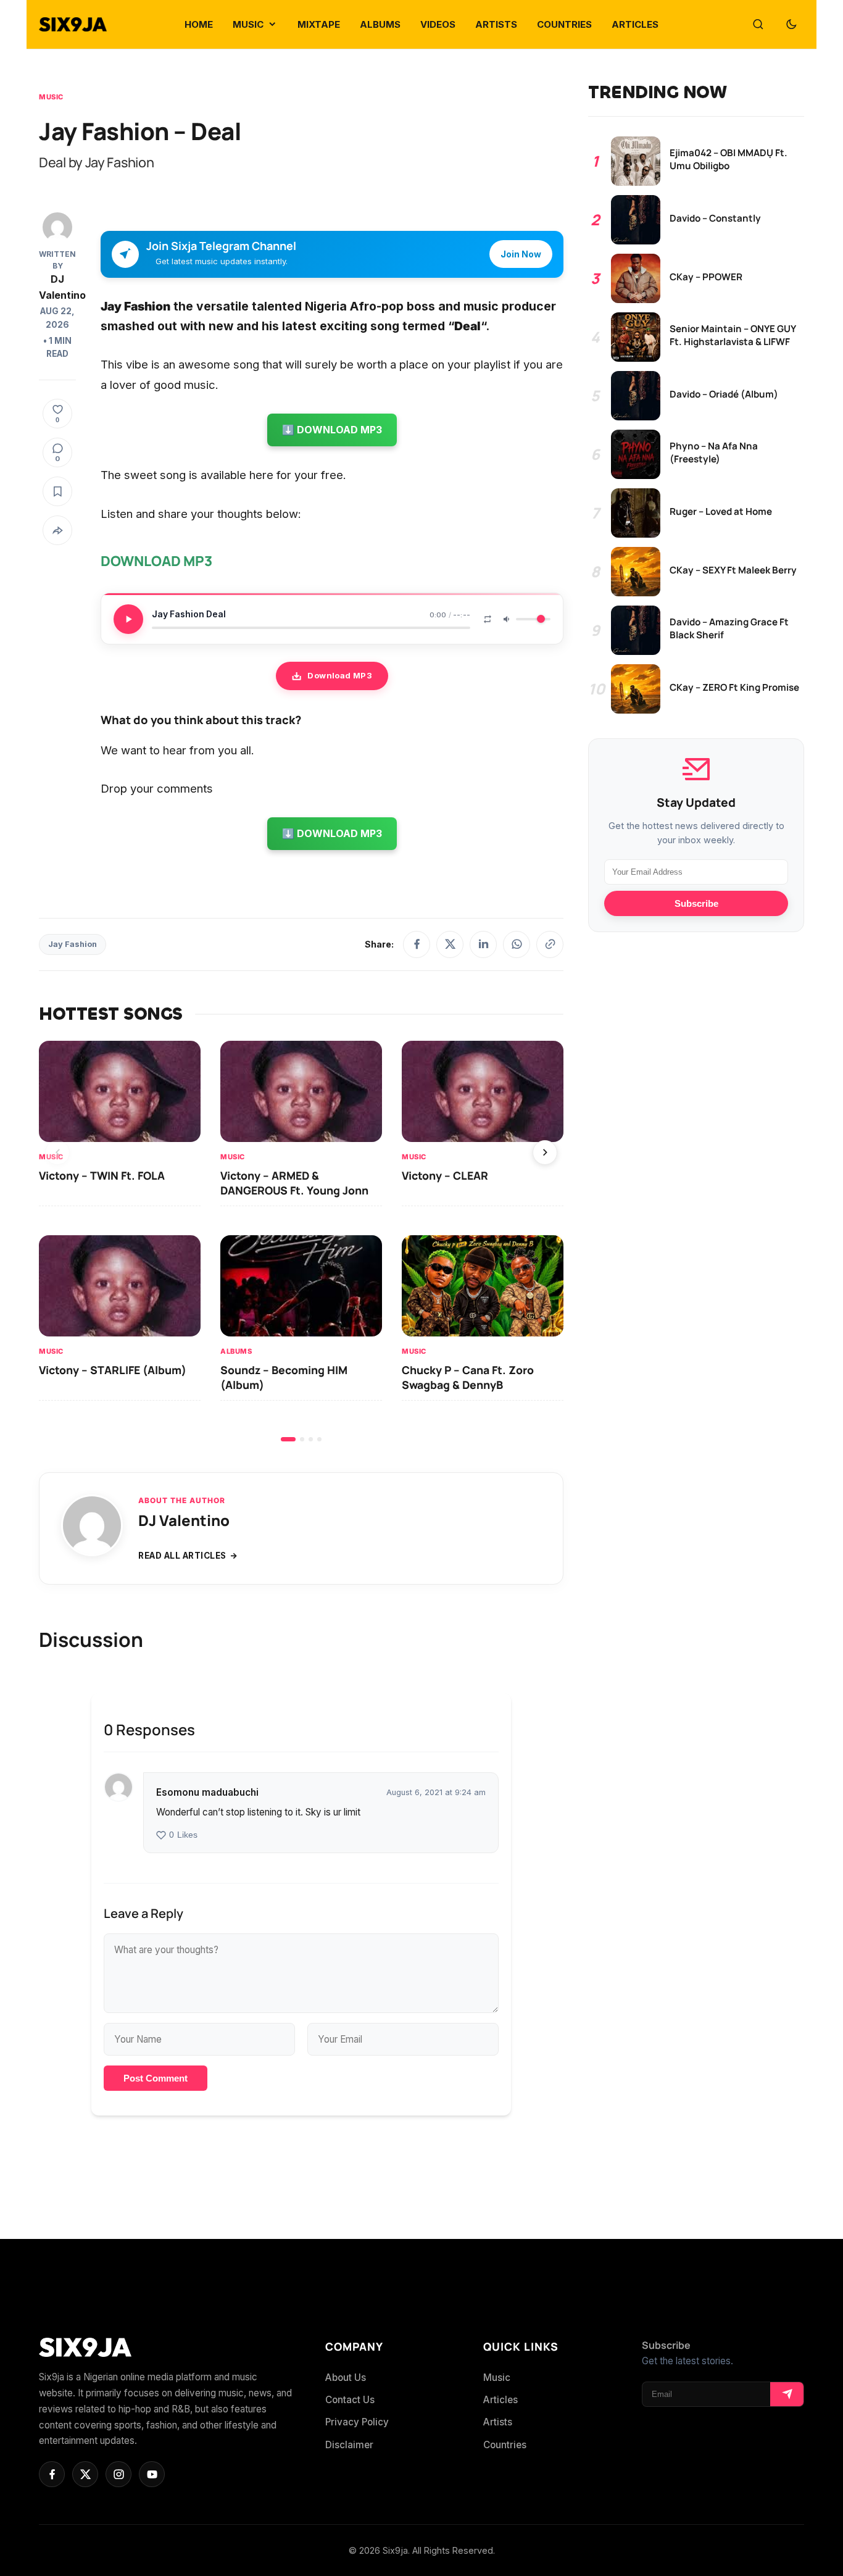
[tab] (288, 1439)
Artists (498, 2422)
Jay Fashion (73, 944)
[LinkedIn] (483, 944)
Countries (505, 2445)
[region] (301, 1241)
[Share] (57, 530)
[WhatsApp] (517, 944)
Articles (500, 2400)
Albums (236, 1351)
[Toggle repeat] (488, 619)
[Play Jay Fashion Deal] (128, 619)
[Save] (57, 491)
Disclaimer (349, 2445)
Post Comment (156, 2078)
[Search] (758, 25)
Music (51, 97)
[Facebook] (417, 944)
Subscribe (696, 903)
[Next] (545, 1153)
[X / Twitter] (450, 944)
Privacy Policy (357, 2422)
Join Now (521, 254)
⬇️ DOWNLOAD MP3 (332, 430)
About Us (346, 2378)
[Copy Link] (550, 944)
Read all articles (182, 1556)
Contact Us (350, 2400)
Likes (183, 1835)
